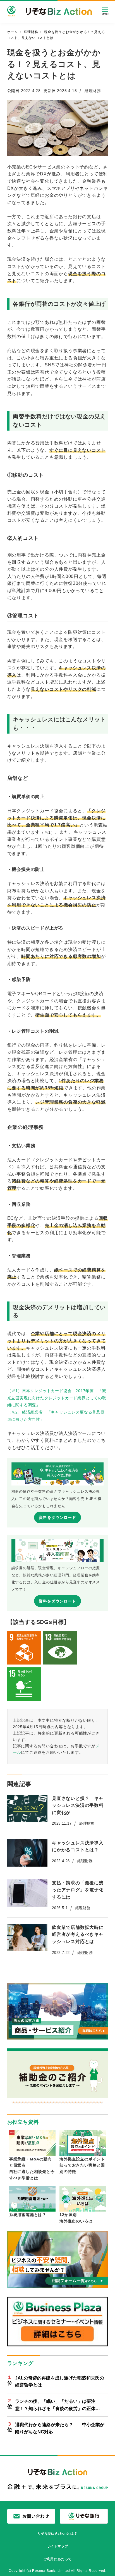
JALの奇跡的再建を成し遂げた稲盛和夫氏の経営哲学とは (60, 2382)
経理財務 (93, 91)
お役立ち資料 (23, 2122)
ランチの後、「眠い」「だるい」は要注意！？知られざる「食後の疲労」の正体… (57, 2405)
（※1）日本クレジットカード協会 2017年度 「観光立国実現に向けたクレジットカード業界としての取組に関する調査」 (57, 1398)
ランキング (20, 2363)
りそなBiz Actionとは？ (58, 2533)
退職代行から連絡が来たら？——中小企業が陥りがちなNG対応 (60, 2428)
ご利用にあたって (57, 2559)
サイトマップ (58, 2546)
